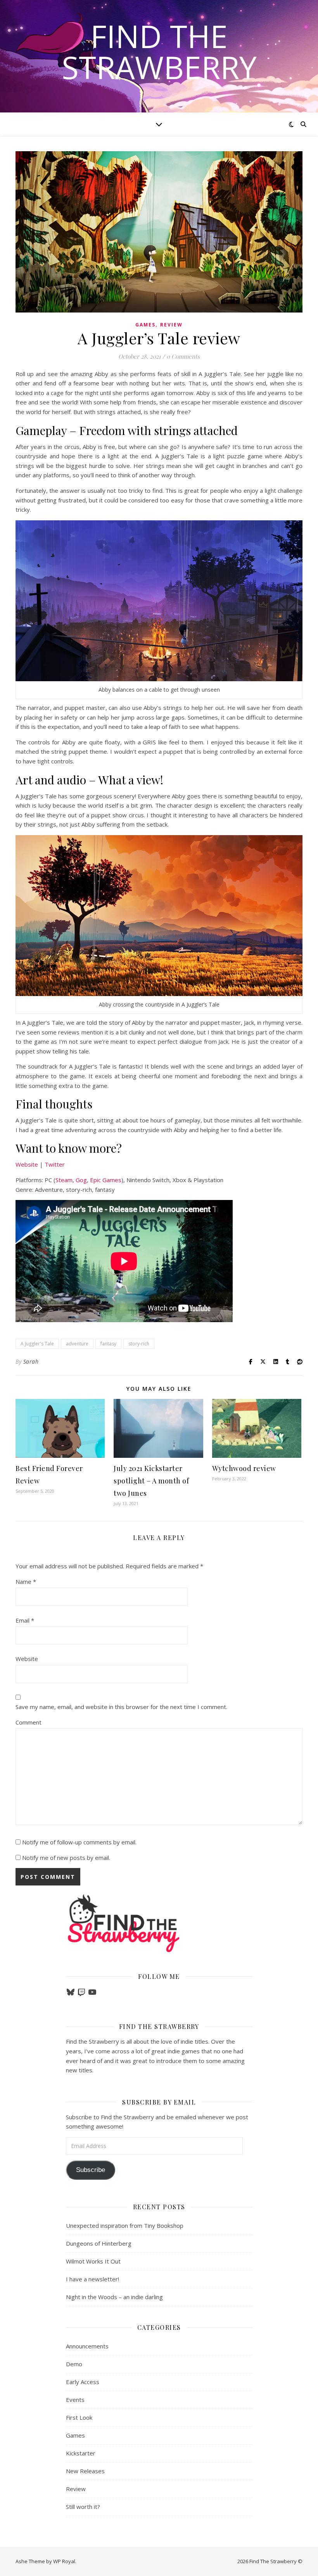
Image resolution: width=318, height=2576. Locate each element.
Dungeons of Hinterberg (99, 2243)
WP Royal (64, 2561)
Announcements (87, 2346)
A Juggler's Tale (37, 1344)
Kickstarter (81, 2453)
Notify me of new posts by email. (66, 1858)
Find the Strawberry (159, 52)
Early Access (83, 2382)
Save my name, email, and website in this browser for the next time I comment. (121, 1707)
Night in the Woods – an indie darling (114, 2297)
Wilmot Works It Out (93, 2261)
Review (171, 325)
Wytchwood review (244, 1468)
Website (27, 1164)
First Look (79, 2417)
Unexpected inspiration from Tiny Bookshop (125, 2226)
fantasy (108, 1344)
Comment (29, 1722)
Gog (81, 1180)
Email (25, 1620)
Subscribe (91, 2170)
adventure (77, 1344)
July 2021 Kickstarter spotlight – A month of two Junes (151, 1481)
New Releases (85, 2471)
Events (75, 2400)
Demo (74, 2364)
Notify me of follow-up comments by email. (79, 1842)
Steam (64, 1180)
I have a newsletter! (92, 2279)
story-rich (139, 1344)
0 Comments (183, 356)
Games (145, 325)
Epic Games (106, 1180)
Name (26, 1582)
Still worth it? (83, 2507)
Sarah (31, 1361)
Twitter (55, 1164)
